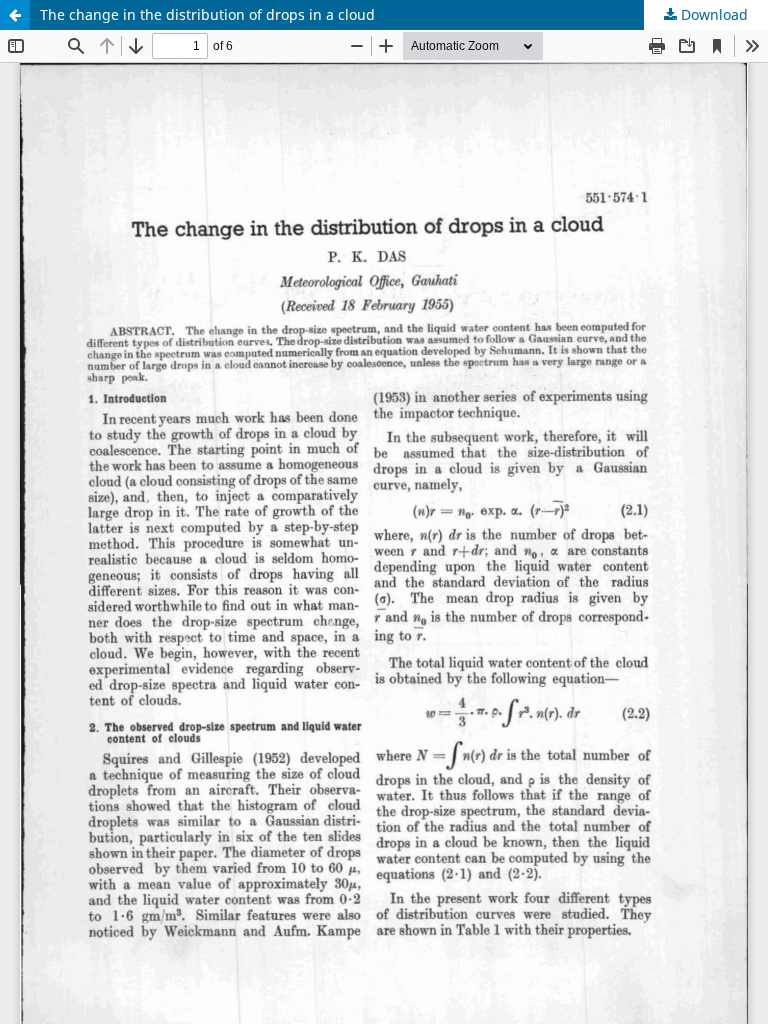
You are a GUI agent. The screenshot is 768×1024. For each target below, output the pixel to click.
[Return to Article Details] (15, 15)
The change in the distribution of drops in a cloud (207, 14)
